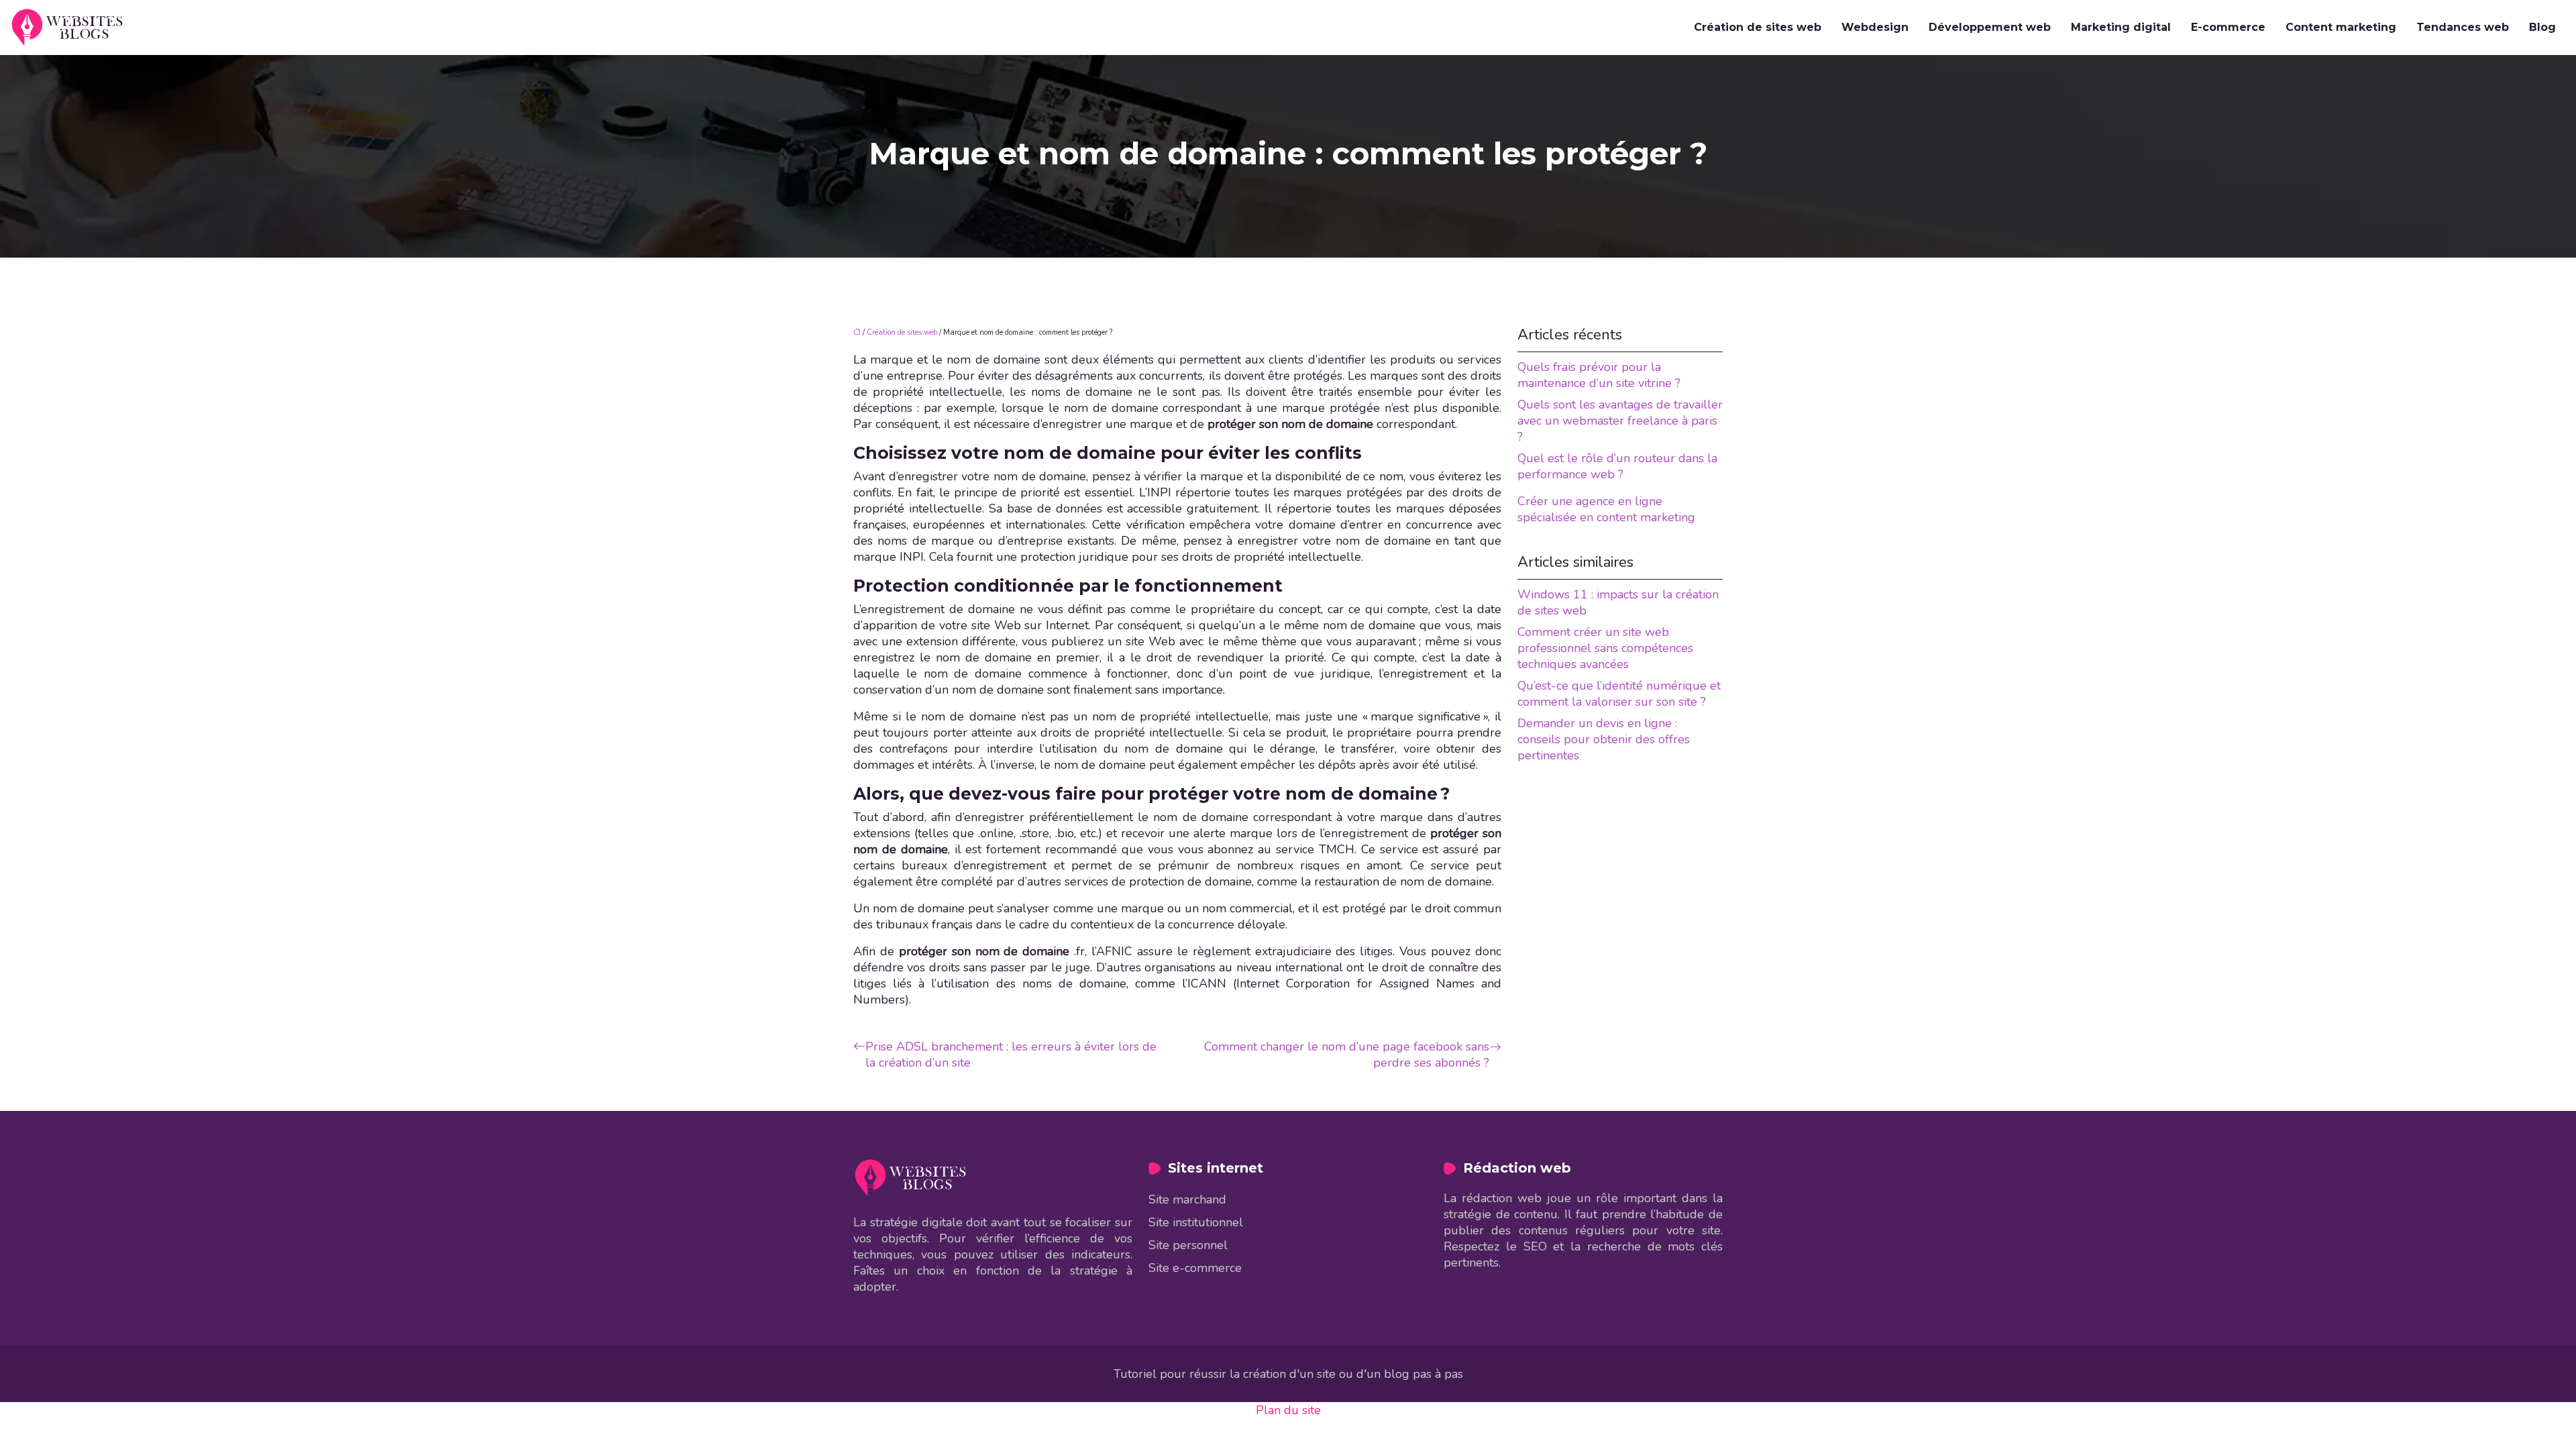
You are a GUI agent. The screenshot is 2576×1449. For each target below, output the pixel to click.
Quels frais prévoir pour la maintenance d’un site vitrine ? (1599, 375)
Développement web (1990, 27)
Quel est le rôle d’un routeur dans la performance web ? (1617, 466)
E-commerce (2228, 27)
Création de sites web (1758, 27)
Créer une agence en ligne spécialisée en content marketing (1606, 509)
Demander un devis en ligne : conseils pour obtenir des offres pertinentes (1604, 739)
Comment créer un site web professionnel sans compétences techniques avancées (1605, 648)
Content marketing (2341, 27)
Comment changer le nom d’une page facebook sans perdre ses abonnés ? (1347, 1055)
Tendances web (2463, 27)
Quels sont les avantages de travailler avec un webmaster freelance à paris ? (1620, 421)
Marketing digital (2121, 27)
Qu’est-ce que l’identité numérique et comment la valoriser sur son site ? (1619, 694)
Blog (2542, 27)
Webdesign (1875, 27)
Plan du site (1288, 1410)
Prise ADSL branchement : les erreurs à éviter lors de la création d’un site (1011, 1055)
